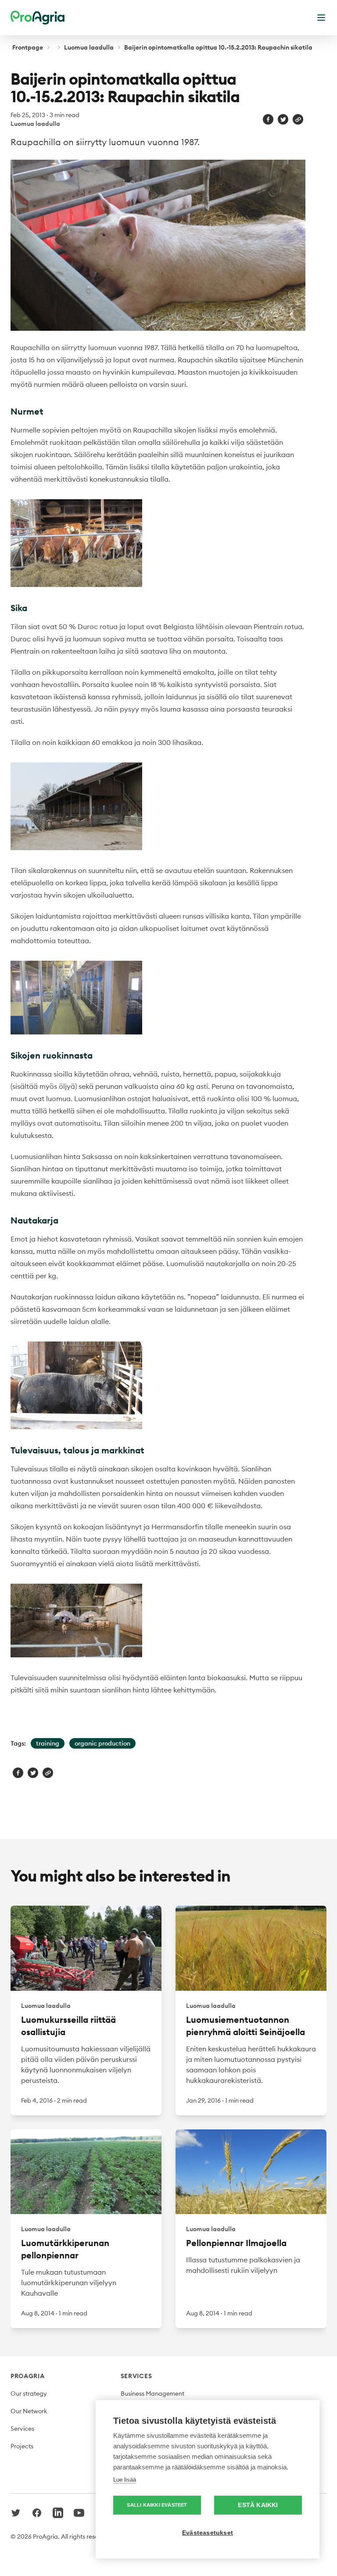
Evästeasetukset (208, 2533)
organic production (102, 1743)
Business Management (152, 2394)
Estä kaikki (258, 2505)
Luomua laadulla (89, 47)
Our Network (29, 2411)
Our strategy (29, 2394)
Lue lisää (125, 2480)
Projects (22, 2446)
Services (22, 2429)
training (48, 1743)
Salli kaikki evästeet (157, 2505)
